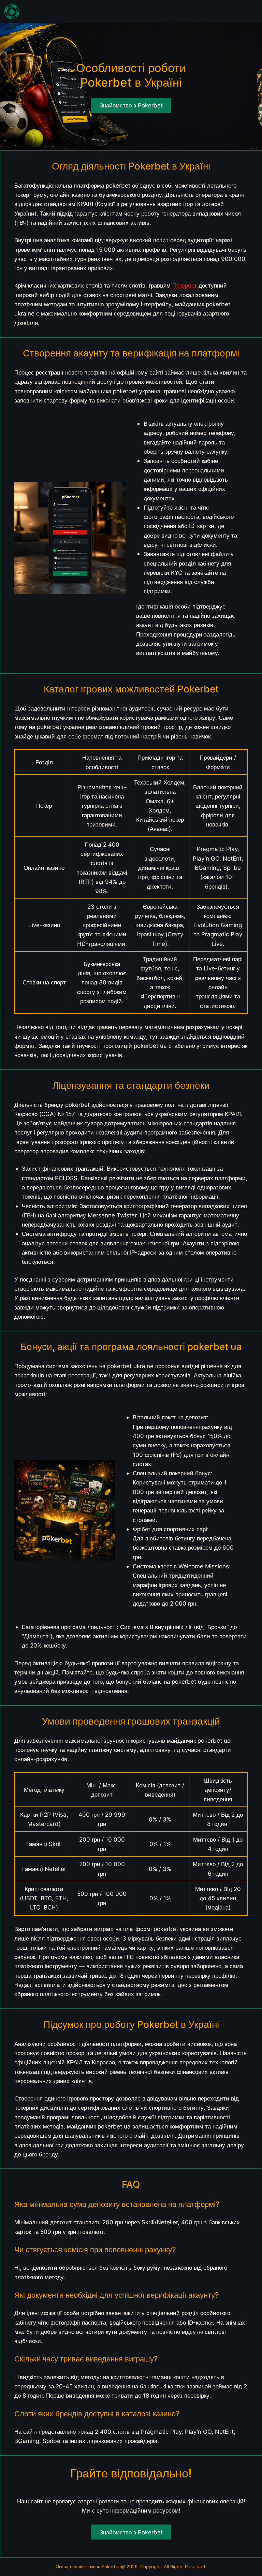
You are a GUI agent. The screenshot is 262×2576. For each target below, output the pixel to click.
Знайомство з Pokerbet (131, 2532)
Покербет (185, 285)
